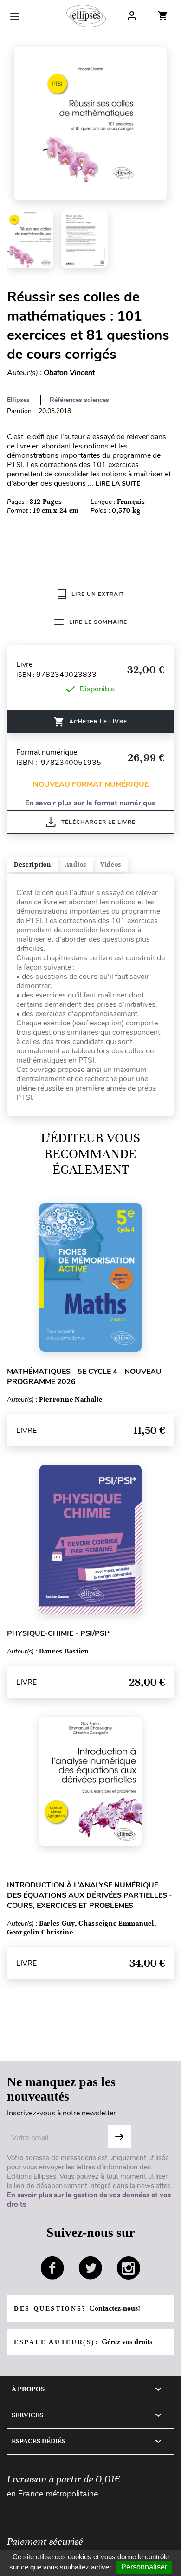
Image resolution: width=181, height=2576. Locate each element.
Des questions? (77, 2308)
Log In (132, 16)
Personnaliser (144, 2567)
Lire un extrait (98, 594)
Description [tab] (32, 865)
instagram (129, 2268)
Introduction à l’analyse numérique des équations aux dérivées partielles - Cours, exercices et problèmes (90, 1895)
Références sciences (79, 400)
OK (119, 2137)
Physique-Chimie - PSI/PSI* (58, 1633)
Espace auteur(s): (83, 2342)
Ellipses (18, 400)
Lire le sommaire (98, 622)
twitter (90, 2268)
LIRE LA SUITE (118, 484)
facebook (52, 2268)
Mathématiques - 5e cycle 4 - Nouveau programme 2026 (84, 1377)
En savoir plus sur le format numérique (90, 803)
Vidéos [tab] (111, 865)
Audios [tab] (76, 865)
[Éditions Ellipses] (86, 16)
